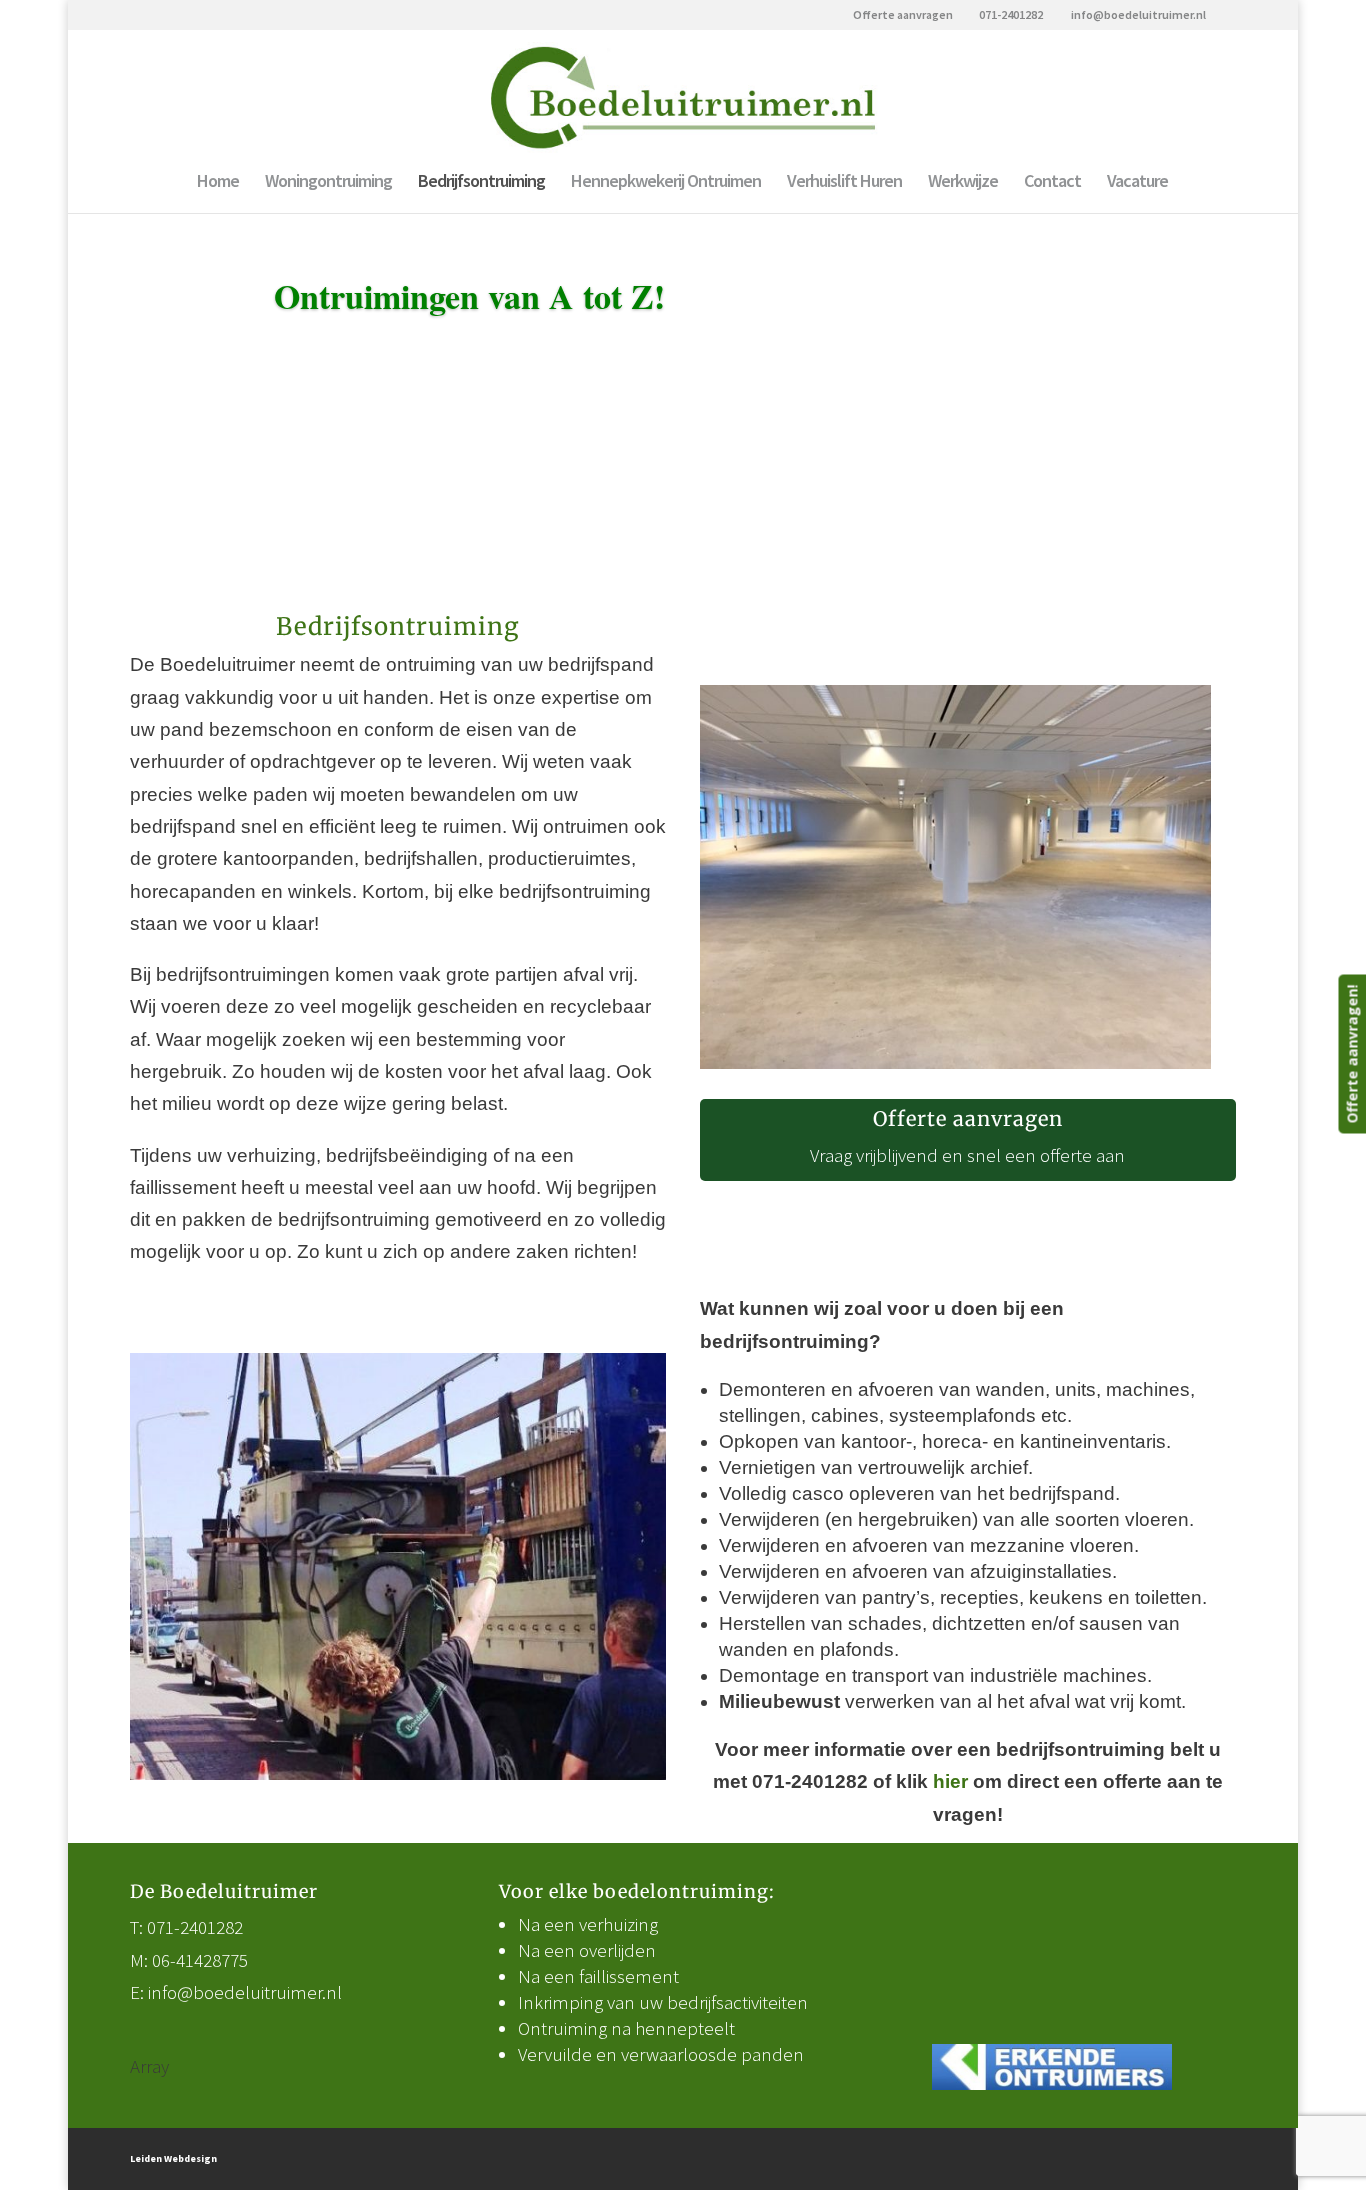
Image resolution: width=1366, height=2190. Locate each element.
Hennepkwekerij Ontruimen (666, 183)
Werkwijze (963, 183)
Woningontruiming (328, 183)
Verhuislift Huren (844, 183)
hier (950, 1781)
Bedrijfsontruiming (481, 183)
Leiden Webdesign (173, 2158)
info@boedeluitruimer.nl (245, 1992)
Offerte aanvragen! (1351, 1054)
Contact (1052, 183)
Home (218, 183)
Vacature (1137, 183)
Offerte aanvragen (903, 15)
